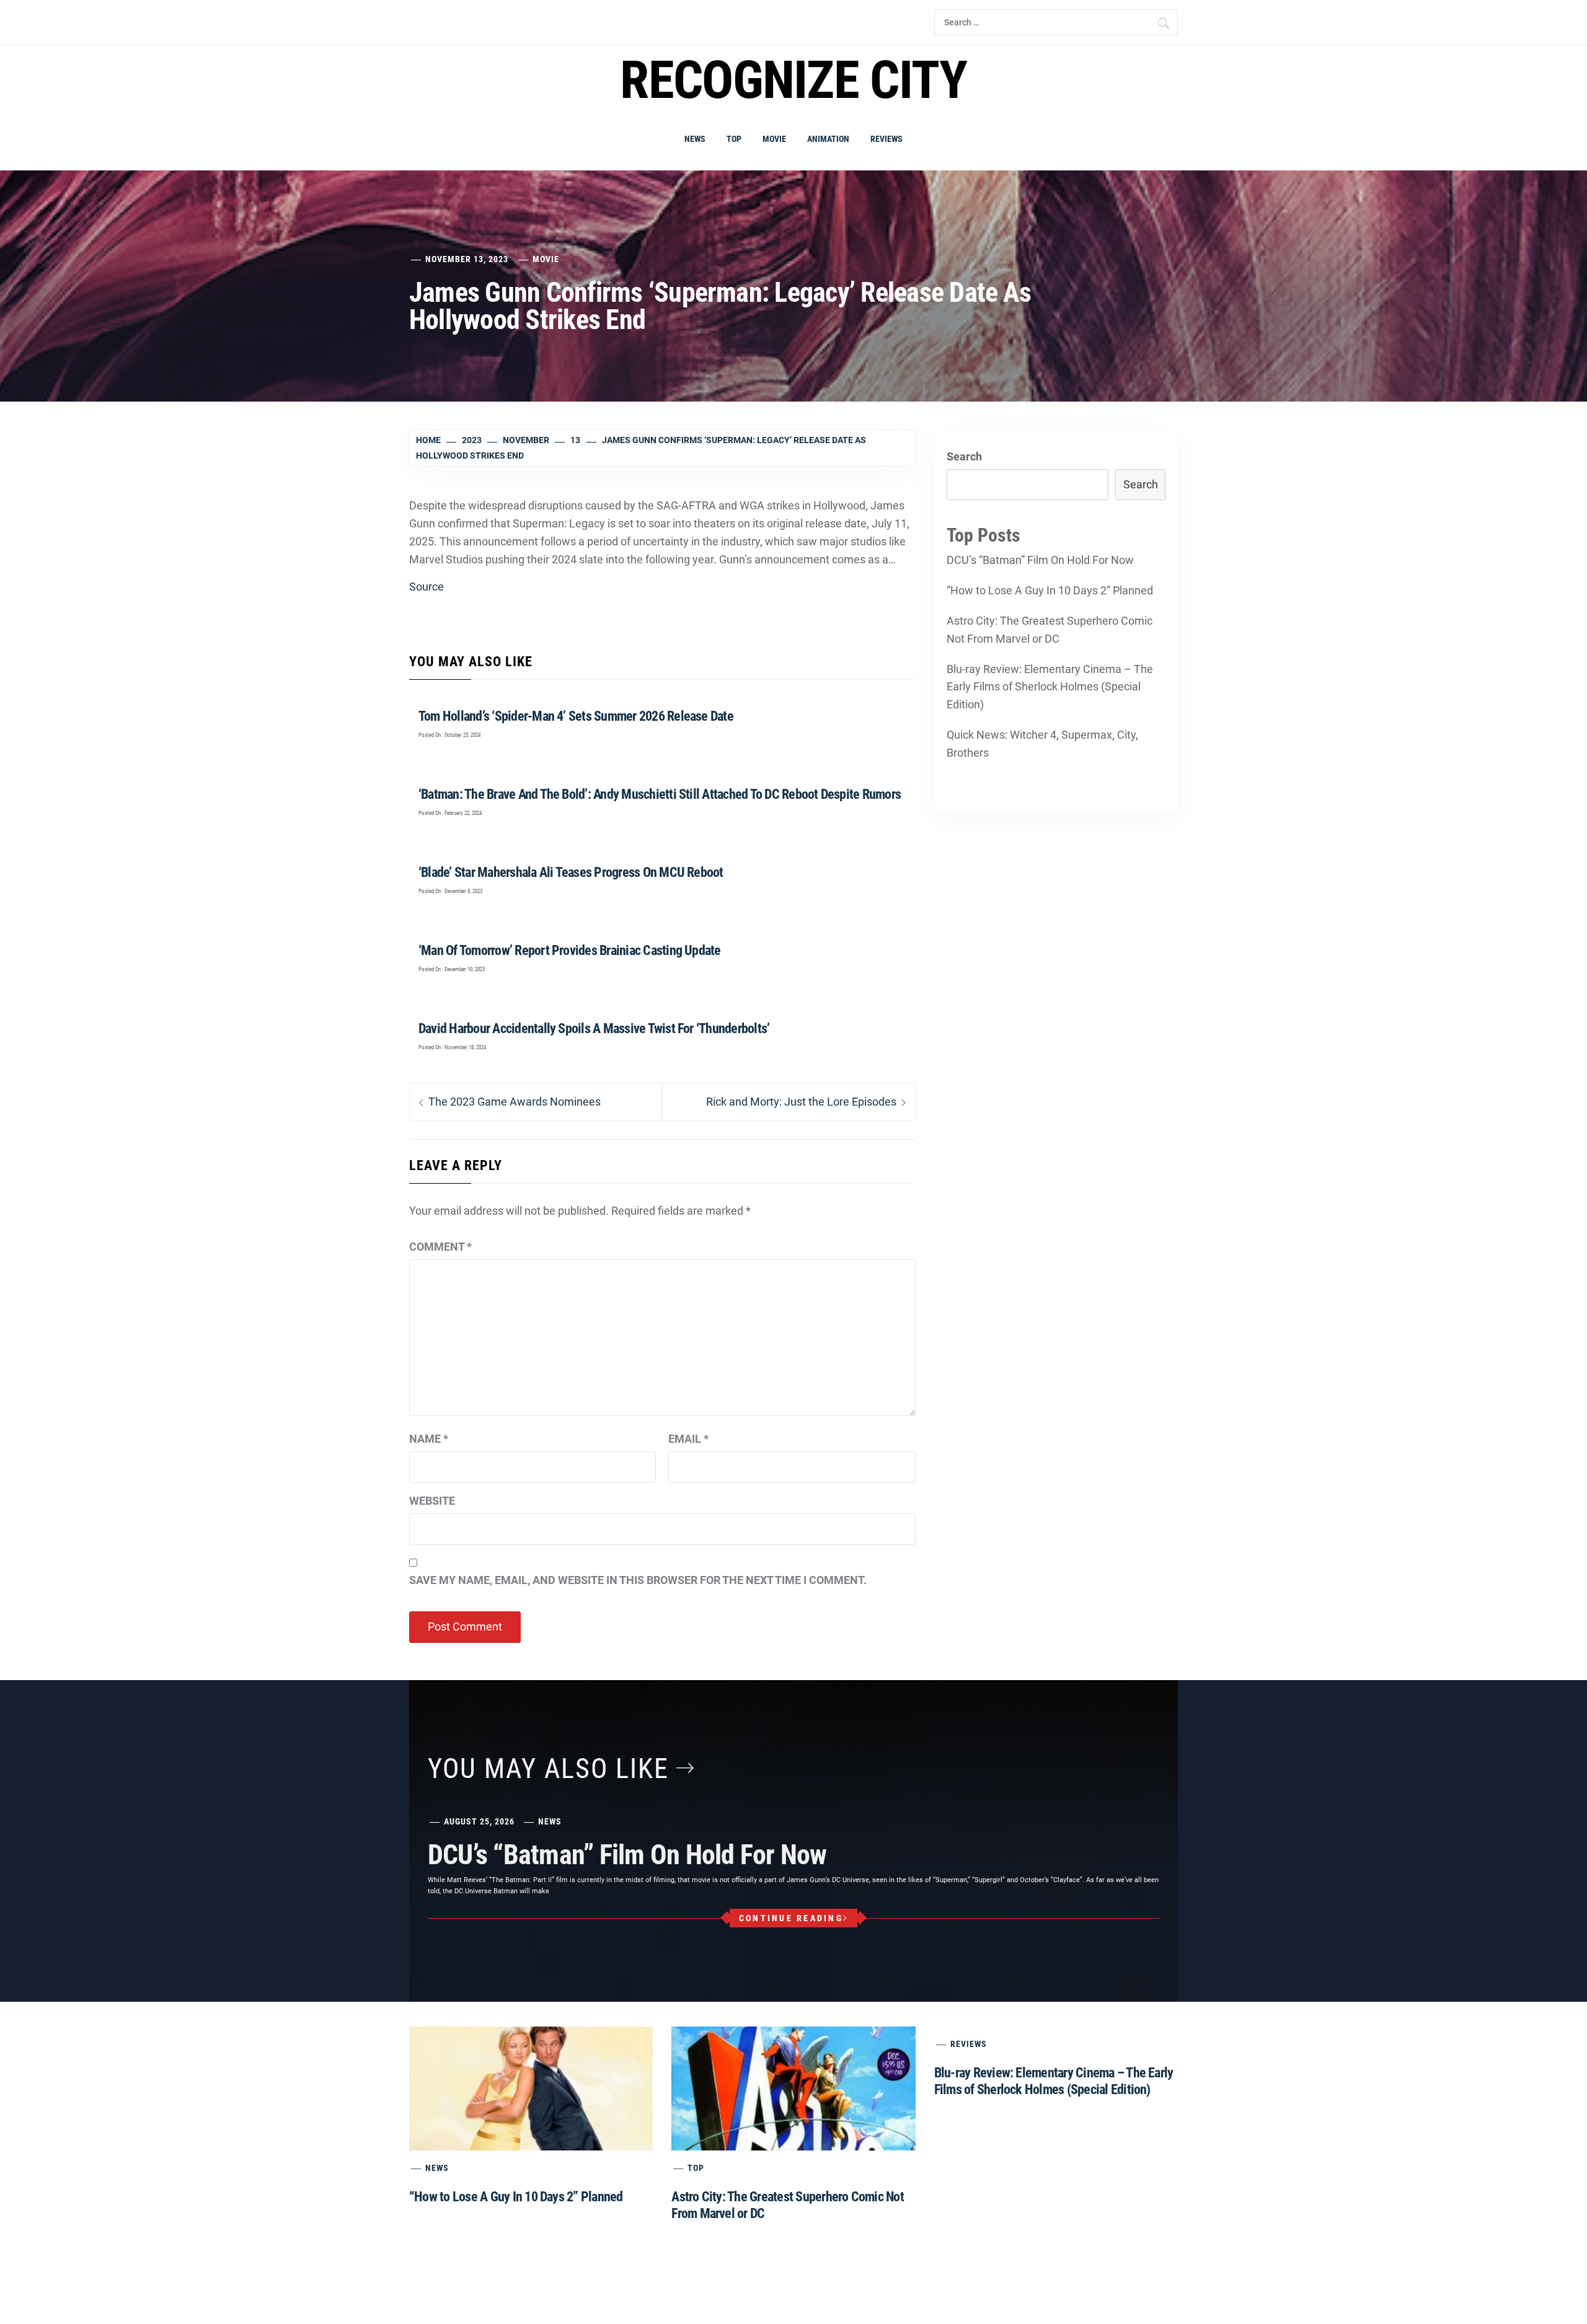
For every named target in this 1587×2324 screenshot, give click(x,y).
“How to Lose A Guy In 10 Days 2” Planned (1050, 590)
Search (964, 456)
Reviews (886, 139)
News (695, 139)
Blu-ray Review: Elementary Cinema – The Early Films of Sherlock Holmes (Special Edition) (1050, 687)
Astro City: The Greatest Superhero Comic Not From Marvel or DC (1050, 630)
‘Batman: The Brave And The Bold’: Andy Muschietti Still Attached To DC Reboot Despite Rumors (660, 794)
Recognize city (793, 80)
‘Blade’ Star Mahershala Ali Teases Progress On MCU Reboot (571, 872)
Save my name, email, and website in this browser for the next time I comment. (638, 1580)
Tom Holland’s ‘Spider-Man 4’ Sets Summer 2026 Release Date (576, 716)
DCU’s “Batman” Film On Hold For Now (1040, 560)
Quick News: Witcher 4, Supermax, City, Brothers (1042, 744)
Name (429, 1439)
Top (734, 139)
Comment (440, 1247)
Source (427, 587)
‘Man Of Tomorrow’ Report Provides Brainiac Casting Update (570, 950)
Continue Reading (791, 1918)
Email (688, 1439)
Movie (774, 139)
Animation (828, 139)
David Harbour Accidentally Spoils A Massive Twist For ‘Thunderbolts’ (594, 1028)
